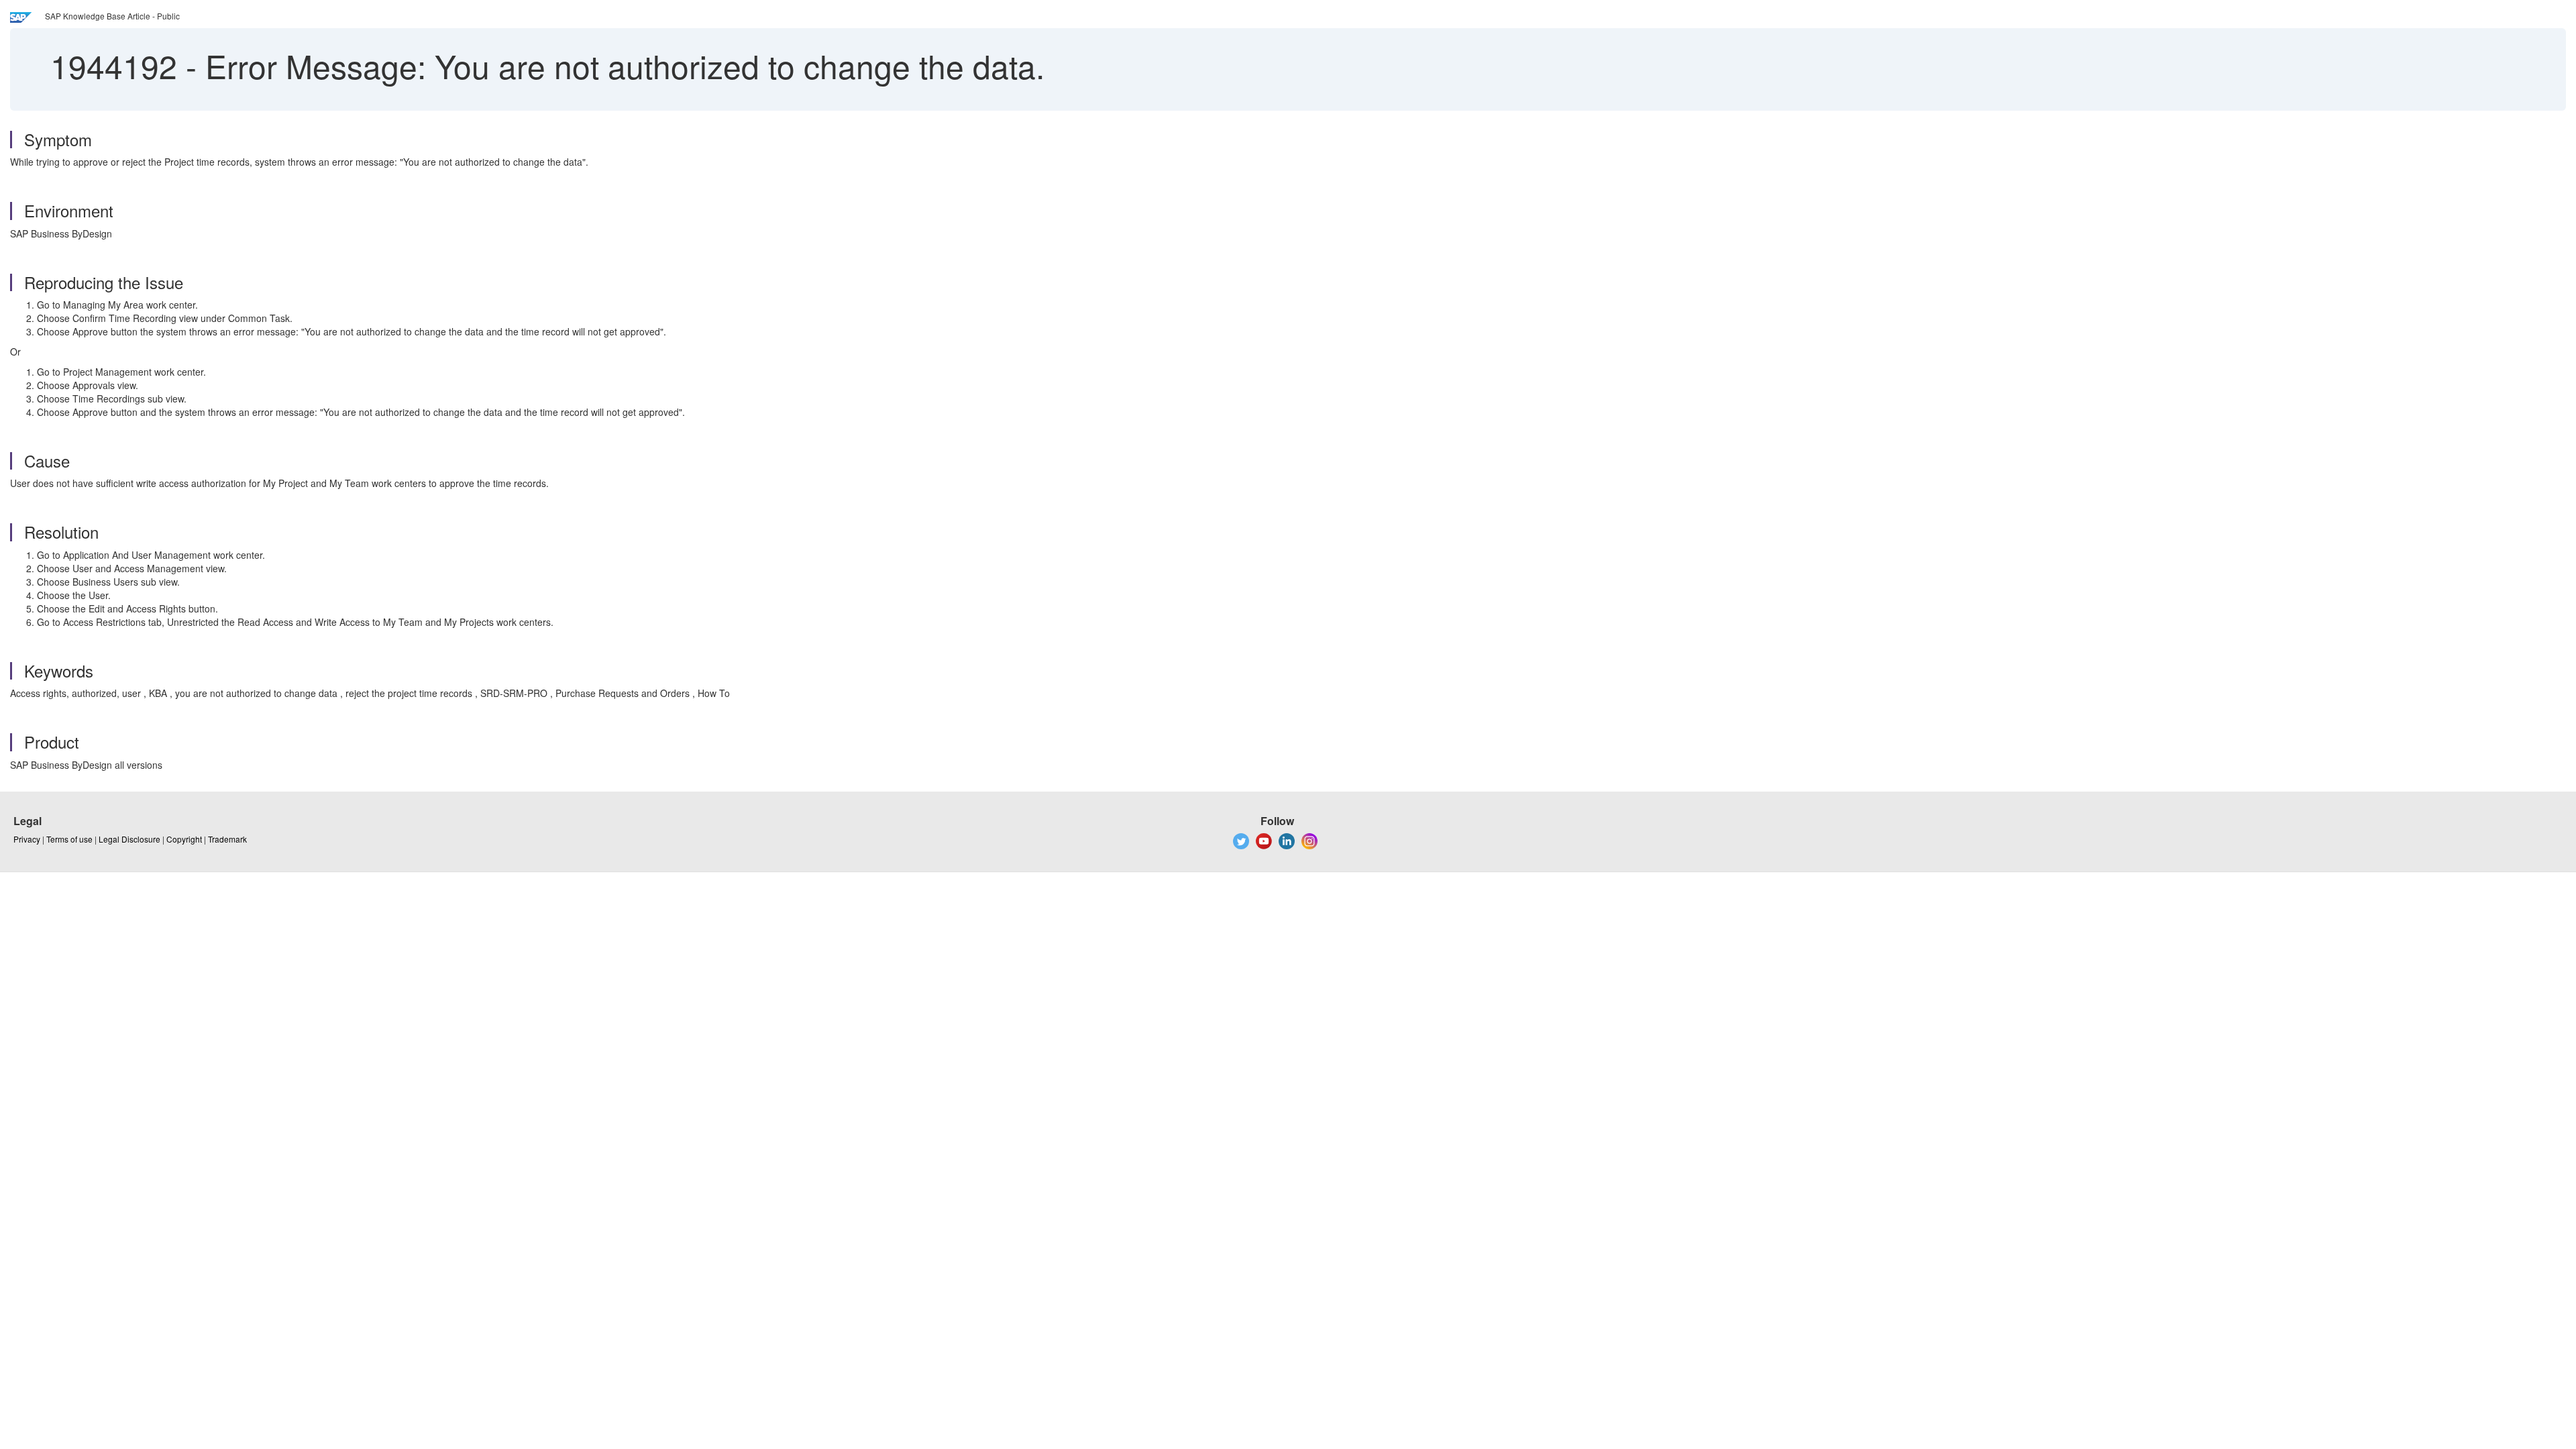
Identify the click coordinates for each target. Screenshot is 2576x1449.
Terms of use (69, 839)
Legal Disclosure (129, 839)
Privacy (27, 839)
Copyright (184, 839)
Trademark (227, 839)
